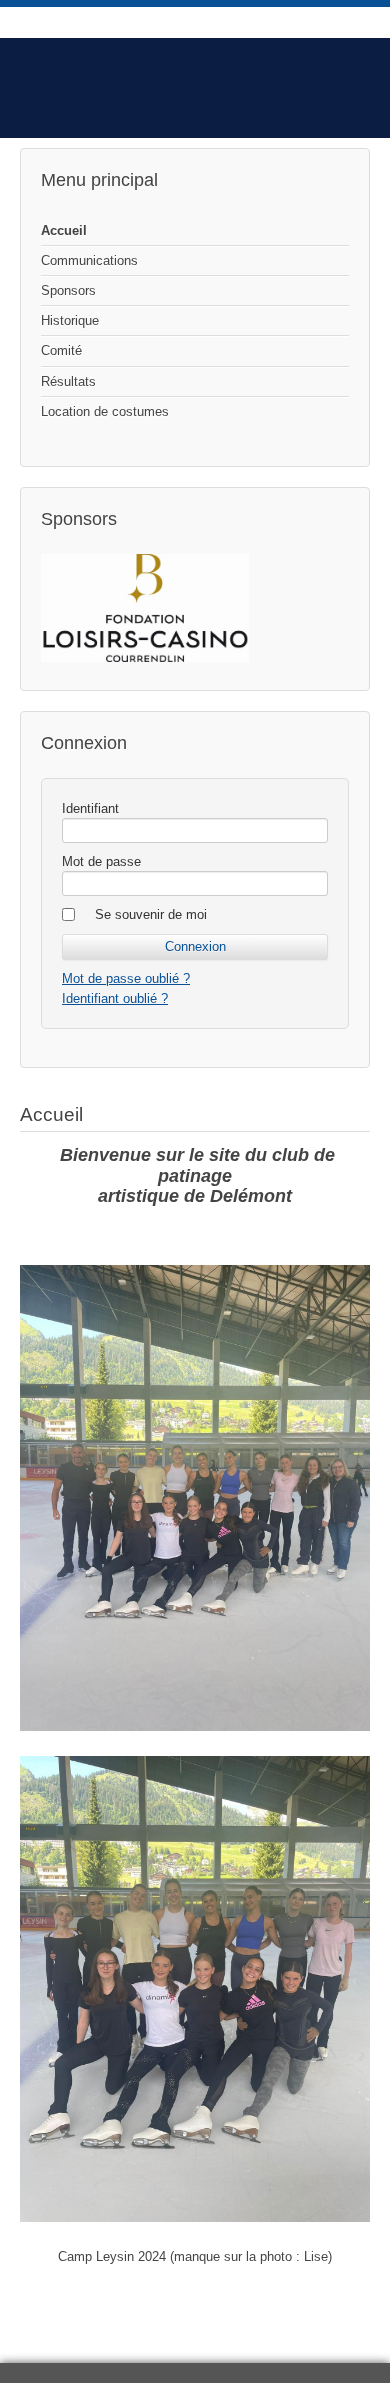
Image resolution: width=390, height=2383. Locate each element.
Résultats (68, 381)
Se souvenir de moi (151, 914)
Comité (61, 350)
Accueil (64, 230)
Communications (89, 260)
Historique (70, 320)
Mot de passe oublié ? (126, 978)
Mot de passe (101, 861)
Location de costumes (105, 411)
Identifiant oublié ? (115, 998)
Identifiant (90, 808)
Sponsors (68, 290)
